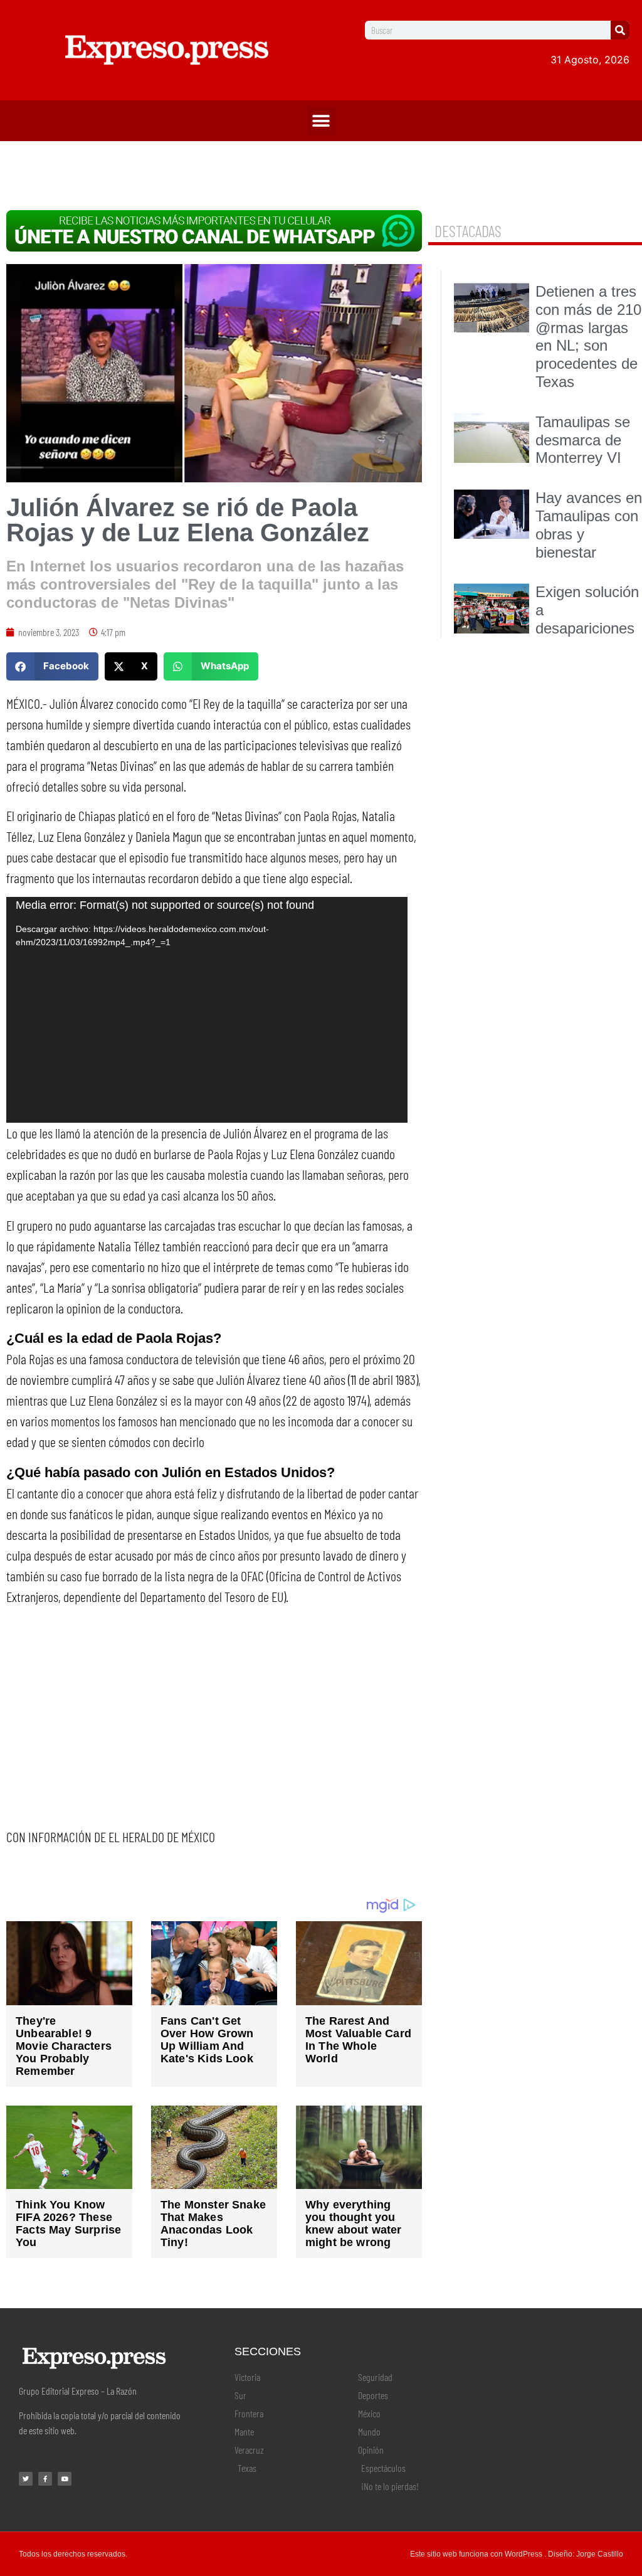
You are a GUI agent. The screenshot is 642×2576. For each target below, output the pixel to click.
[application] (207, 1010)
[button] (321, 121)
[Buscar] (620, 30)
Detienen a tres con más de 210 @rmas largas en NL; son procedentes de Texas (588, 337)
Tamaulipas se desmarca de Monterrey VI (583, 440)
